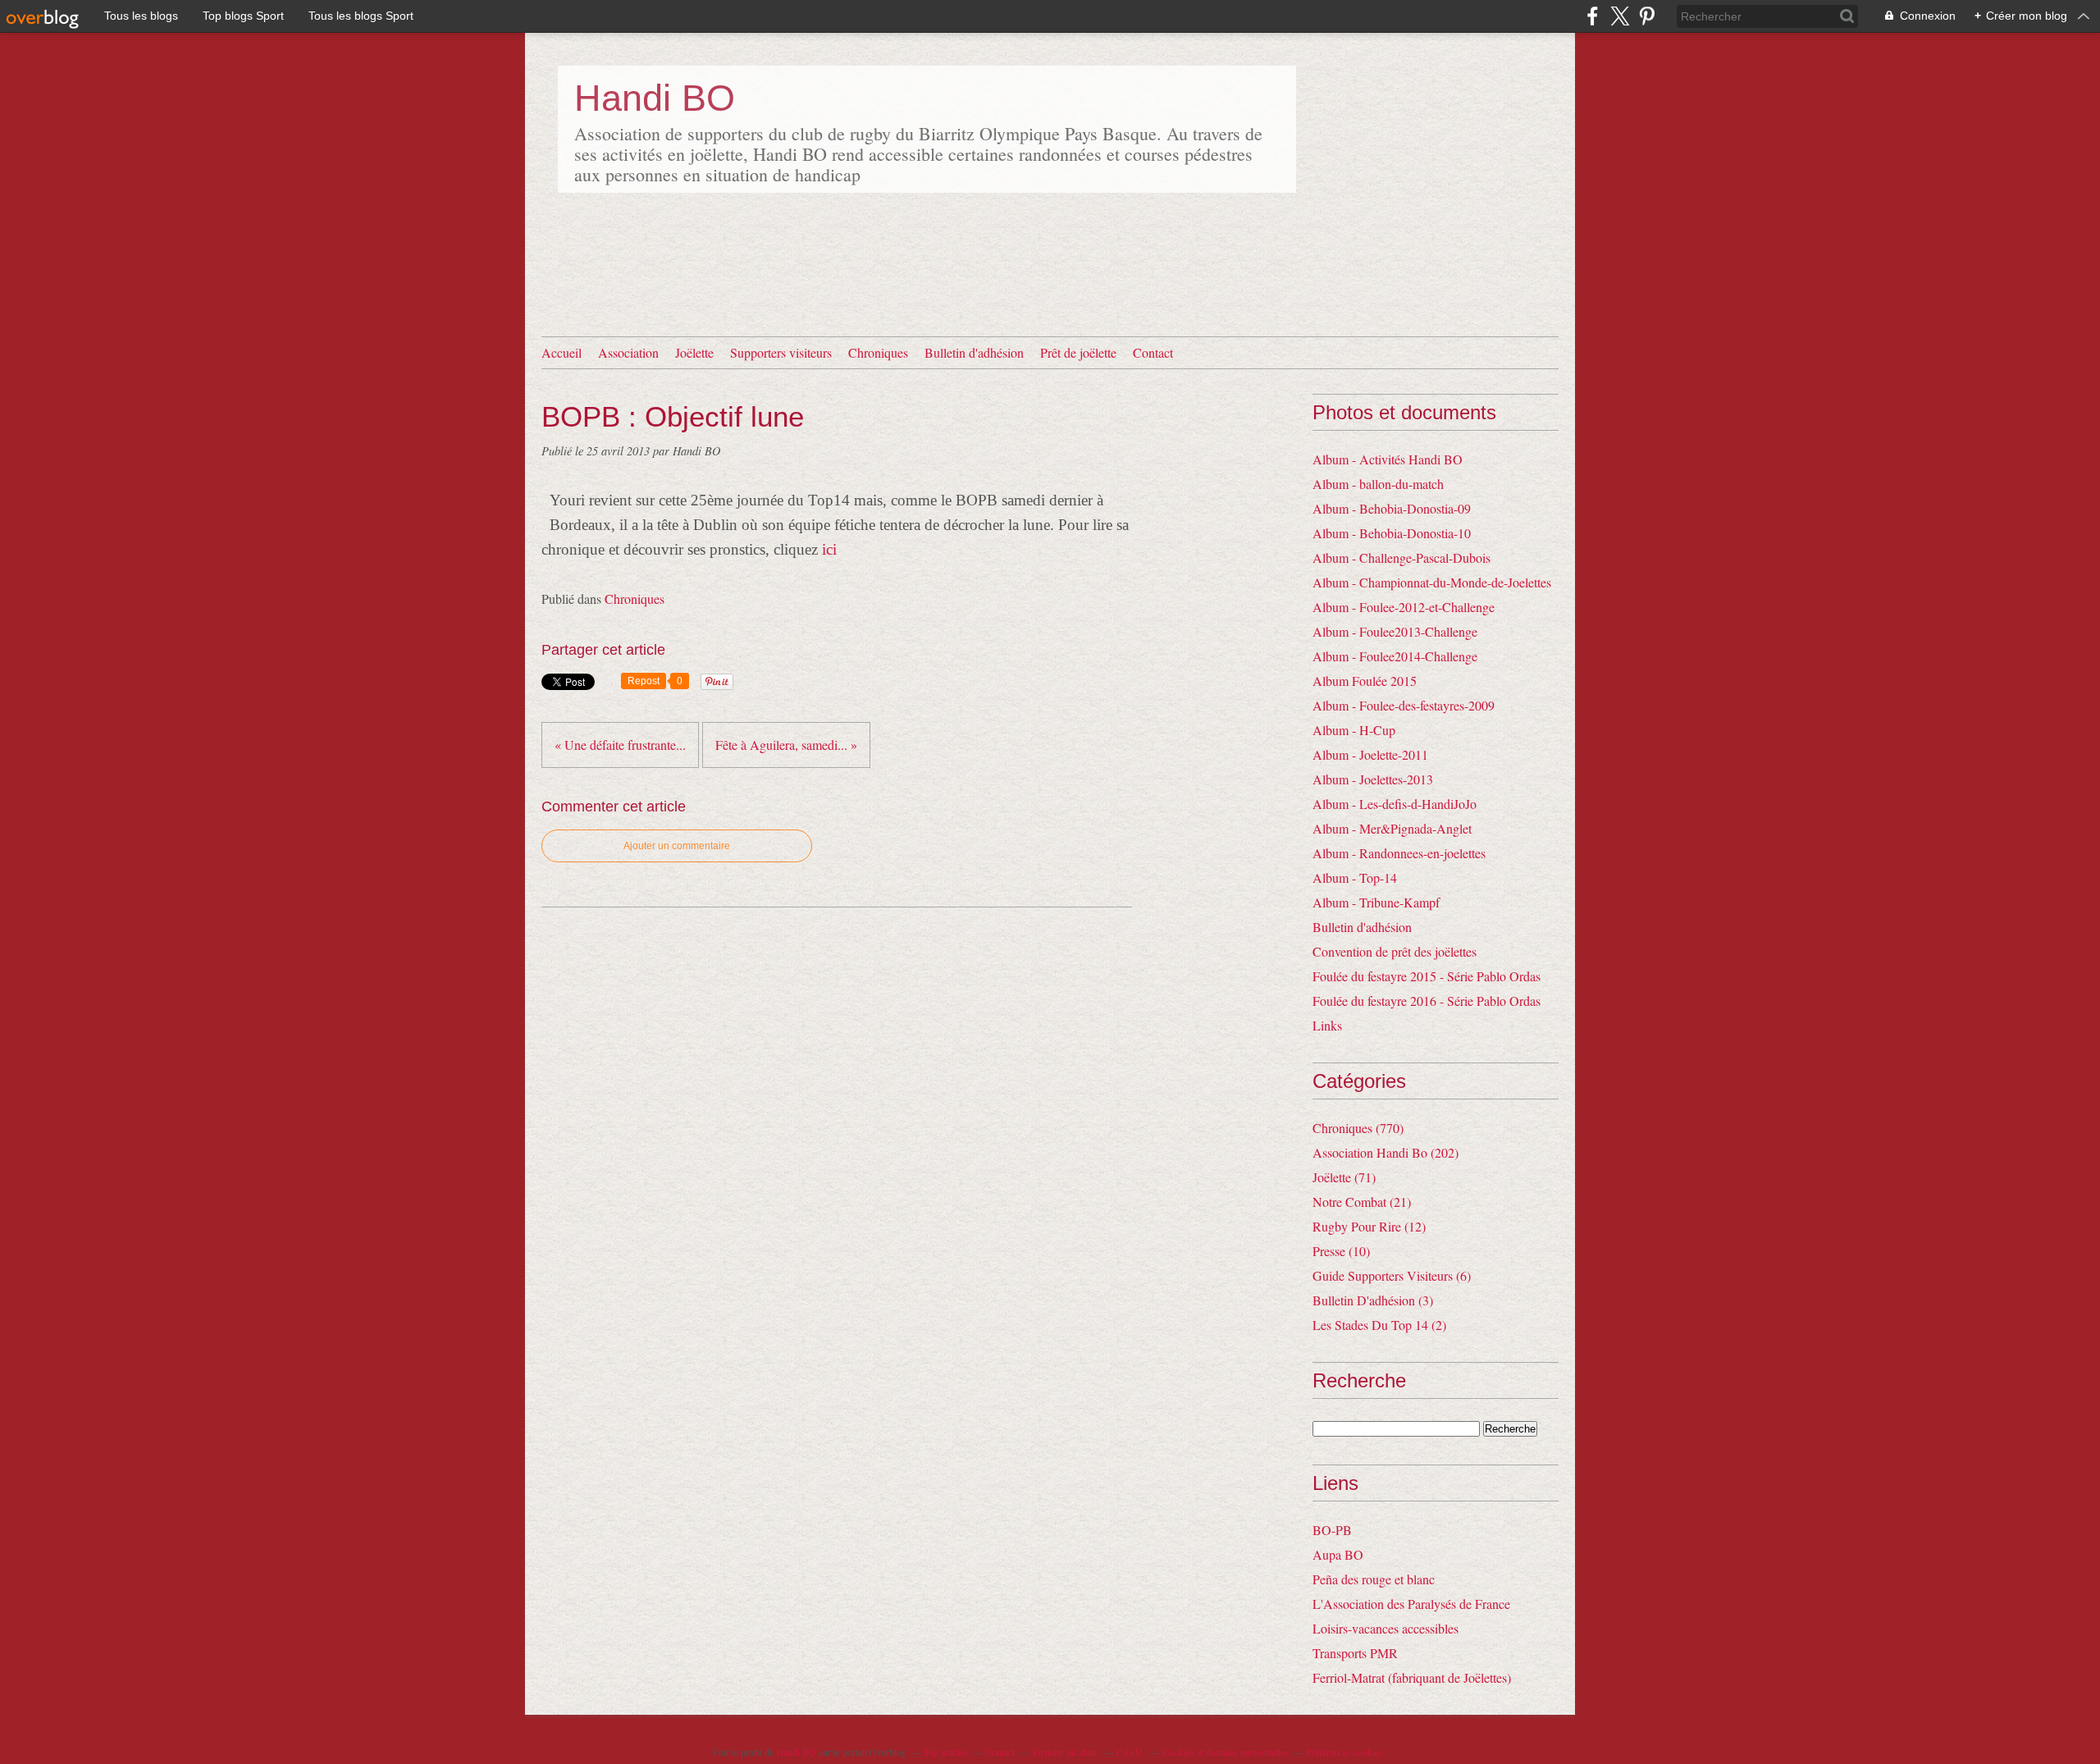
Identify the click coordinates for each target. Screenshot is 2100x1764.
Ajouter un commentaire (677, 846)
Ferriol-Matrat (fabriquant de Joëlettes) (1412, 1677)
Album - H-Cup (1354, 730)
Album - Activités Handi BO (1388, 459)
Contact (1153, 352)
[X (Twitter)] (1620, 16)
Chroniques (878, 352)
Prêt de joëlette (1078, 352)
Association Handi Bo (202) (1386, 1152)
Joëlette (694, 352)
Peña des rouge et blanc (1374, 1579)
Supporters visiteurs (781, 352)
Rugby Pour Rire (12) (1369, 1226)
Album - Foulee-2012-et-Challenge (1404, 607)
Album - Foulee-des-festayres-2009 (1404, 705)
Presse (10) (1341, 1251)
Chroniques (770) (1358, 1128)
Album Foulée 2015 (1365, 681)
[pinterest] (1647, 16)
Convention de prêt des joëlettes (1395, 951)
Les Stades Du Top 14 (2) (1379, 1325)
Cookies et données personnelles (1226, 1752)
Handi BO (655, 98)
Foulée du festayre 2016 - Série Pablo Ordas (1427, 1001)
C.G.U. (1131, 1752)
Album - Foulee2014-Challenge (1395, 656)
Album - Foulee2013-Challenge (1395, 631)
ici (829, 549)
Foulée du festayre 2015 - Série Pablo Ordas (1427, 976)
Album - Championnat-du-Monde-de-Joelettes (1432, 582)
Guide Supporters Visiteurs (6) (1392, 1275)
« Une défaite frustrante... (620, 745)
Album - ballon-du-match (1378, 484)
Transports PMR (1355, 1653)
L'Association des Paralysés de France (1411, 1604)
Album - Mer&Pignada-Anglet (1392, 828)
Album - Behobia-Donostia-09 (1392, 508)
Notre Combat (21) (1362, 1202)
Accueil (562, 352)
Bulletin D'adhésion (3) (1373, 1300)
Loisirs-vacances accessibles (1386, 1628)
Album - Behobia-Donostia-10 (1392, 533)
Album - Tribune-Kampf (1376, 902)
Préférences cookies (1344, 1752)
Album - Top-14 (1355, 877)
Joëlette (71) (1344, 1177)
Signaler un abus (1066, 1752)
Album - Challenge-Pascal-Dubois (1402, 558)
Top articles (946, 1752)
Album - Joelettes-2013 (1373, 779)
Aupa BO (1338, 1554)
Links (1327, 1025)
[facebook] (1593, 16)
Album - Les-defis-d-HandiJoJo (1395, 804)
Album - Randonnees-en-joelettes (1399, 853)
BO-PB (1332, 1530)
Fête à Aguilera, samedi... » (786, 745)
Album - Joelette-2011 (1370, 754)
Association (628, 352)
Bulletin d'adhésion (974, 352)
